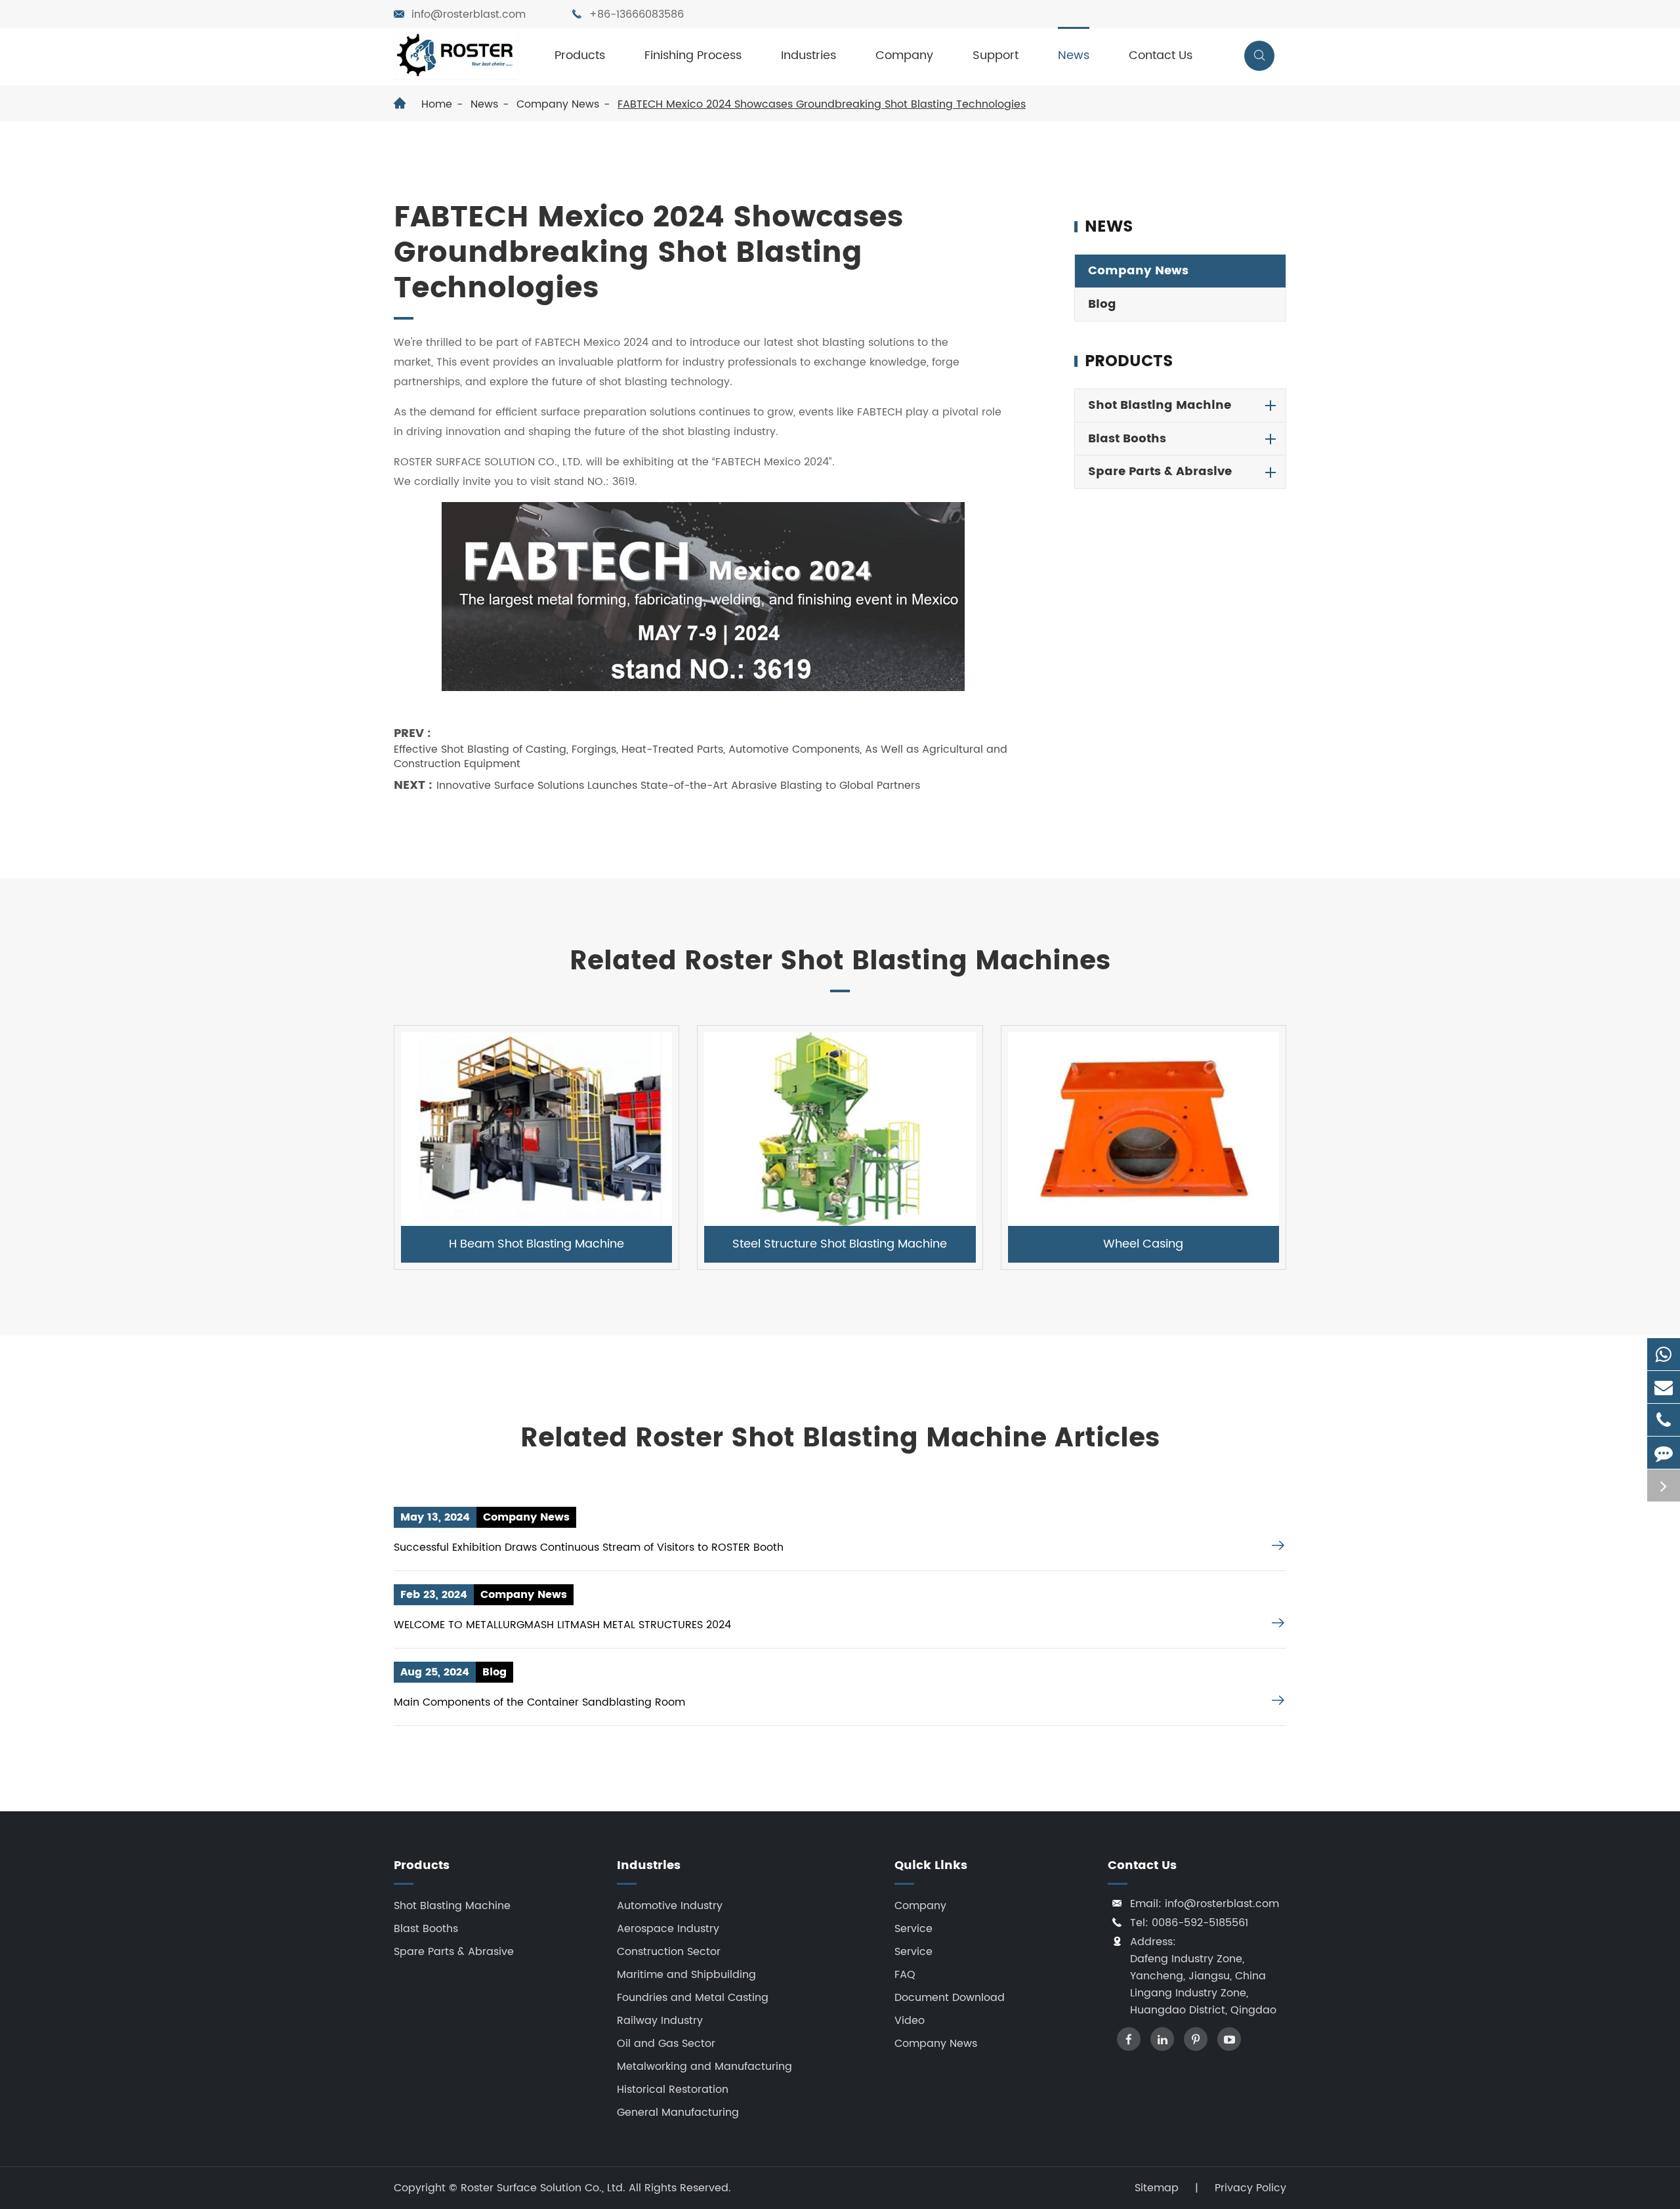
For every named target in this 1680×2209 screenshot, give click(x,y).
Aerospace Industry (668, 1929)
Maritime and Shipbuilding (686, 1975)
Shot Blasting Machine (1160, 405)
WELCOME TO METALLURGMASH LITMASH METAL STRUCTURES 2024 (562, 1625)
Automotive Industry (670, 1906)
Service (913, 1929)
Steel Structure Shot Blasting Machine (840, 1244)
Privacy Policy (1250, 2188)
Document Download (950, 1998)
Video (910, 2021)
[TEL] (1664, 1420)
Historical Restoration (673, 2090)
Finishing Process (693, 55)
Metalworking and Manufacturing (704, 2067)
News (1074, 55)
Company (904, 55)
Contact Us (1161, 55)
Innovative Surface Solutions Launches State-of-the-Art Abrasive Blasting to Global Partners (678, 786)
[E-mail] (1664, 1387)
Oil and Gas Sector (666, 2044)
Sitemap (1157, 2188)
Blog (1102, 304)
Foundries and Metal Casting (693, 1998)
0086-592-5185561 (1200, 1923)
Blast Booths (1127, 439)
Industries (808, 55)
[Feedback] (1664, 1453)
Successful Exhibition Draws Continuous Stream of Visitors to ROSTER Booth (589, 1547)
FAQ (905, 1975)
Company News (558, 104)
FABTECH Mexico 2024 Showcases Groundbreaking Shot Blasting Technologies (822, 104)
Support (996, 55)
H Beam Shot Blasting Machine (536, 1244)
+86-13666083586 (637, 14)
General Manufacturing (678, 2113)
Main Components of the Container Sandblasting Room (539, 1702)
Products (580, 55)
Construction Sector (669, 1952)
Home (437, 104)
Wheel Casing (1143, 1244)
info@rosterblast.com (469, 14)
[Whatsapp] (1664, 1354)
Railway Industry (660, 2021)
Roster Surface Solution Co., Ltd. (545, 2188)
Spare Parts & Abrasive (1160, 472)
